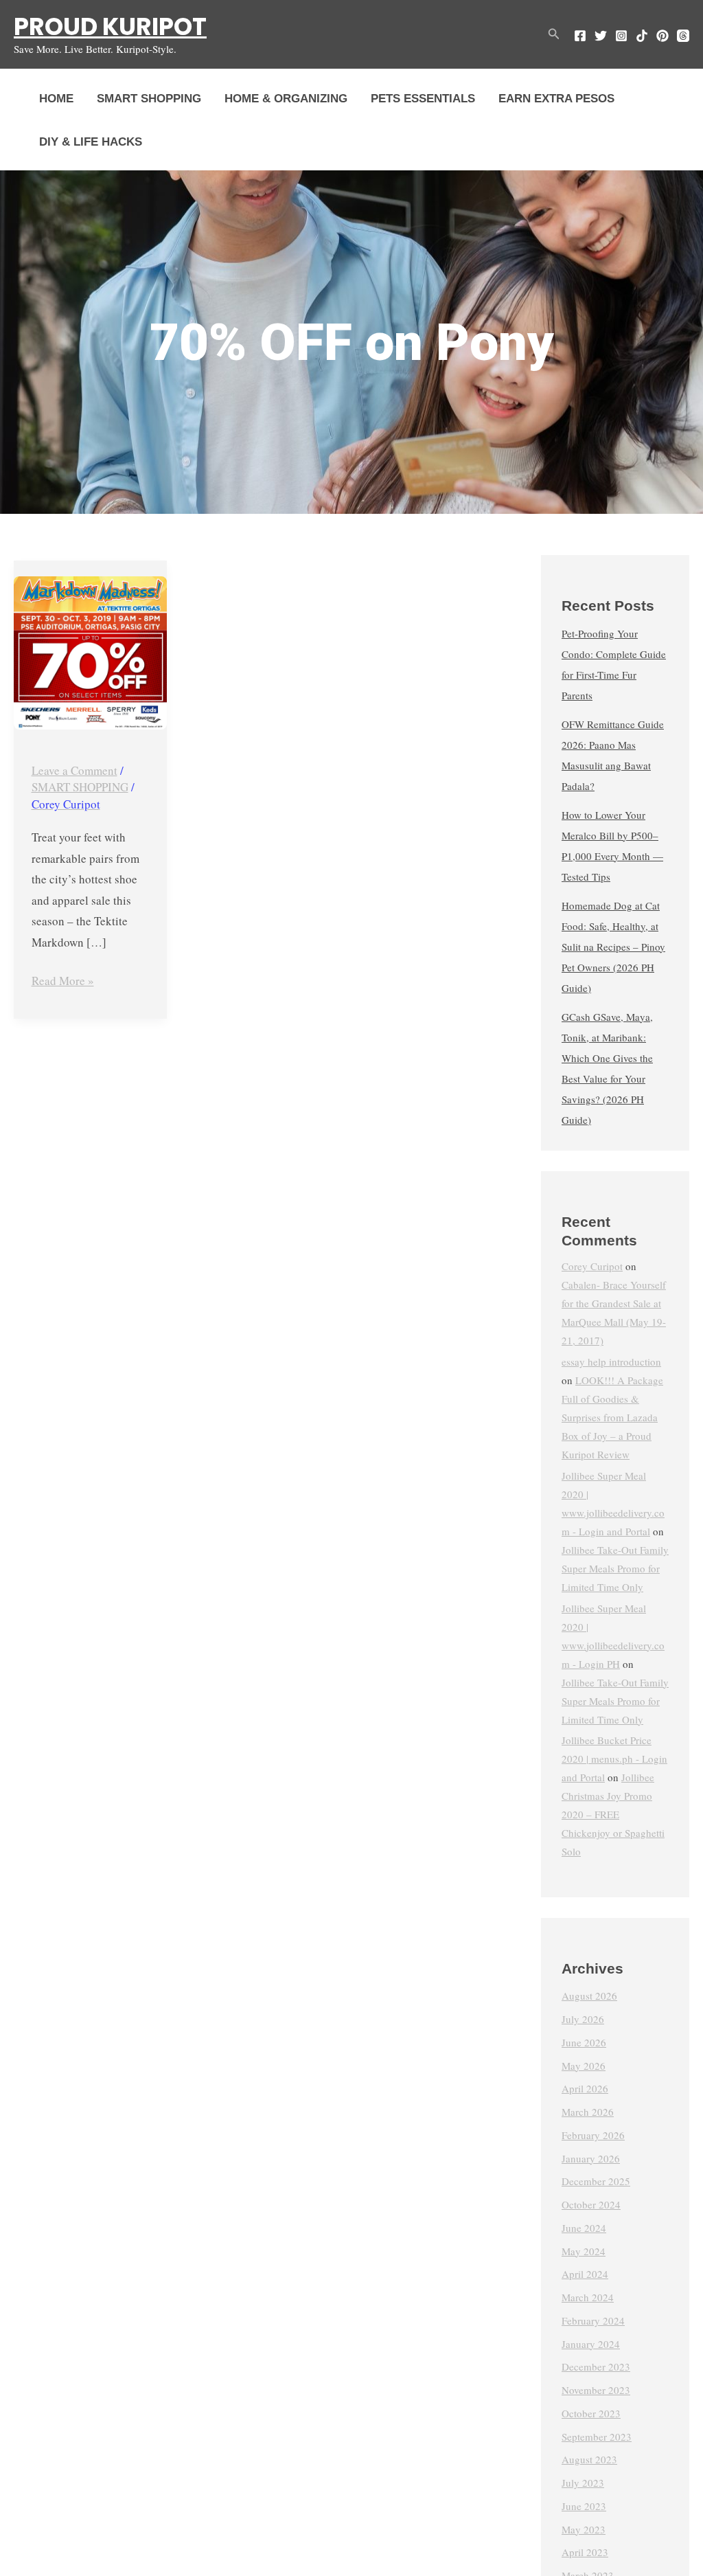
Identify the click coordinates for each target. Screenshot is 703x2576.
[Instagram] (621, 36)
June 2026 (584, 2042)
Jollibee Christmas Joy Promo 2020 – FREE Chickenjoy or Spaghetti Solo (613, 1814)
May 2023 (584, 2529)
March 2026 (588, 2112)
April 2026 (585, 2088)
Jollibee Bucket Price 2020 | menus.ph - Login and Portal (614, 1759)
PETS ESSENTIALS (423, 99)
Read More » (63, 980)
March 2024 (588, 2297)
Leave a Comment (74, 770)
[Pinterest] (662, 36)
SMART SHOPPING (149, 99)
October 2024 (591, 2204)
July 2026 (583, 2019)
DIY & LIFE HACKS (91, 142)
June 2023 (584, 2506)
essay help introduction (611, 1362)
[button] (554, 34)
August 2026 (589, 1996)
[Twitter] (601, 36)
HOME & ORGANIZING (286, 99)
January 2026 (591, 2158)
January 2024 (591, 2344)
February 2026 (593, 2135)
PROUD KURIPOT (110, 26)
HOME (56, 99)
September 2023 (597, 2437)
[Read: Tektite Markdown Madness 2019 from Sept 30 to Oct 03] (90, 653)
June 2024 (584, 2228)
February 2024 (593, 2320)
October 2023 (591, 2413)
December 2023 (596, 2366)
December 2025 (596, 2181)
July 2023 (583, 2483)
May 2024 (584, 2251)
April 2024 (585, 2274)
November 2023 (596, 2390)
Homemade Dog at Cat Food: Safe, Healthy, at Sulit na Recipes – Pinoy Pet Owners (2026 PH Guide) (613, 947)
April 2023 (585, 2552)
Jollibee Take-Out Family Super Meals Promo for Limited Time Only (615, 1568)
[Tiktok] (642, 36)
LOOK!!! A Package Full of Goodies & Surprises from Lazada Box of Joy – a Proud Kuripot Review (612, 1417)
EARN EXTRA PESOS (556, 99)
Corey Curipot (592, 1266)
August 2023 (589, 2459)
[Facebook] (580, 36)
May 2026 (584, 2066)
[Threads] (683, 36)
